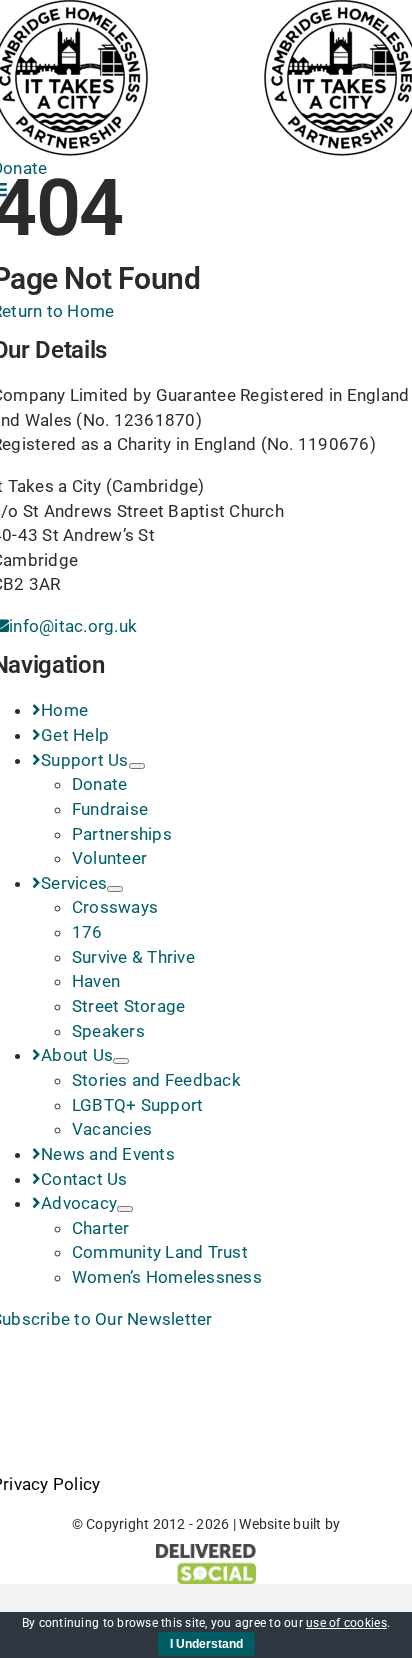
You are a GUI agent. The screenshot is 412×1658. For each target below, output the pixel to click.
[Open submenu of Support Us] (137, 766)
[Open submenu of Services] (115, 889)
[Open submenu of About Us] (121, 1061)
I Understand (206, 1644)
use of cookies (346, 1623)
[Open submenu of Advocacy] (125, 1209)
